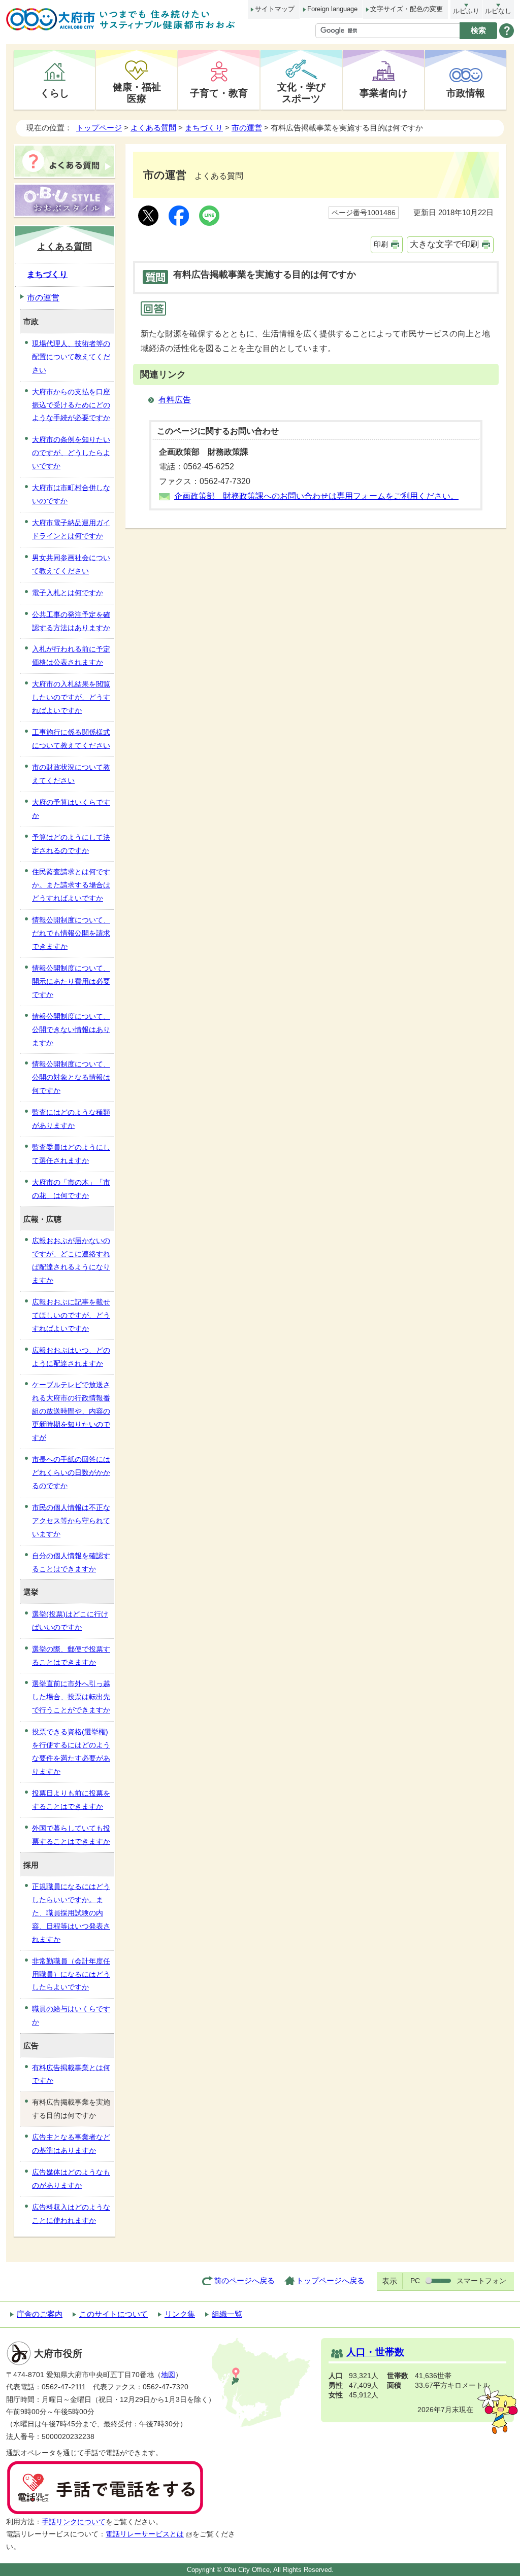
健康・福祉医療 (137, 93)
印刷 (381, 244)
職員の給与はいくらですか (71, 2015)
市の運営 (247, 128)
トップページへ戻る (330, 2280)
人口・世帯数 (375, 2352)
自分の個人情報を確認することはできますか (71, 1562)
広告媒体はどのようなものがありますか (71, 2179)
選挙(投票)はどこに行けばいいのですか (70, 1621)
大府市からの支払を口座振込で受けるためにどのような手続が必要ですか (71, 405)
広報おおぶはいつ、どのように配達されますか (71, 1357)
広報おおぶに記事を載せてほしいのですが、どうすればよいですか (71, 1315)
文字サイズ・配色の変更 (407, 9)
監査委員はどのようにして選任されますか (71, 1154)
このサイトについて (113, 2314)
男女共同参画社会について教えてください (71, 564)
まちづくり (204, 128)
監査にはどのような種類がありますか (71, 1119)
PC (415, 2281)
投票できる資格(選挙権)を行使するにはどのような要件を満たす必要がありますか (71, 1751)
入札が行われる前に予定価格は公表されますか (71, 656)
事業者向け (384, 93)
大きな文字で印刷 (444, 244)
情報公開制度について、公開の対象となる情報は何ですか (71, 1077)
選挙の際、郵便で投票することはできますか (71, 1656)
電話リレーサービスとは (145, 2534)
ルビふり (466, 11)
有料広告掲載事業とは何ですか (71, 2074)
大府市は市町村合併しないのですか (71, 494)
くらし (55, 93)
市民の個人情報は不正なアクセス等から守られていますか (71, 1521)
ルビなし (498, 11)
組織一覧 (227, 2314)
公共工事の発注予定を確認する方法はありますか (71, 621)
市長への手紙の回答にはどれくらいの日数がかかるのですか (71, 1472)
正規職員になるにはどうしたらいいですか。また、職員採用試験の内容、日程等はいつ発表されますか (71, 1913)
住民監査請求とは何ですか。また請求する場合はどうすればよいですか (71, 885)
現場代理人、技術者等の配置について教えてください (71, 357)
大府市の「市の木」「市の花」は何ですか (71, 1189)
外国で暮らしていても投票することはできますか (71, 1835)
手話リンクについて (74, 2522)
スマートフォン (481, 2281)
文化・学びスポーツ (301, 93)
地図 (168, 2375)
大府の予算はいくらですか (71, 809)
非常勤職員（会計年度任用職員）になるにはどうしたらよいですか (71, 1974)
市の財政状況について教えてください (71, 774)
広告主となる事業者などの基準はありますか (71, 2144)
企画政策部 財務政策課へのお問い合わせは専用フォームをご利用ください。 (316, 496)
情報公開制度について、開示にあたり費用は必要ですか (71, 981)
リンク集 (180, 2314)
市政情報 (466, 93)
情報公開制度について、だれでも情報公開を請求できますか (71, 933)
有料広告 (175, 400)
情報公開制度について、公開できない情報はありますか (71, 1029)
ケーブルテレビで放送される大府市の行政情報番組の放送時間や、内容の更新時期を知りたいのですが (71, 1411)
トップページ (99, 128)
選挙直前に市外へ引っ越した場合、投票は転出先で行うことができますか (71, 1697)
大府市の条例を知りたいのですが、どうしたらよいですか (71, 453)
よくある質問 (153, 128)
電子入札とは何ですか (68, 593)
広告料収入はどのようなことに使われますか (71, 2214)
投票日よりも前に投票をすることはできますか (71, 1800)
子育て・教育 (219, 93)
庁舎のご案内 (40, 2314)
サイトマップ (275, 9)
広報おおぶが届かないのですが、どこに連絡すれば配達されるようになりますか (71, 1260)
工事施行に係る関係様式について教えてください (71, 739)
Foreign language (332, 9)
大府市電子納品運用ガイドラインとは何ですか (71, 529)
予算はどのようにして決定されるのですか (71, 844)
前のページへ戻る (244, 2280)
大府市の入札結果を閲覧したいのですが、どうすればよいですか (71, 697)
